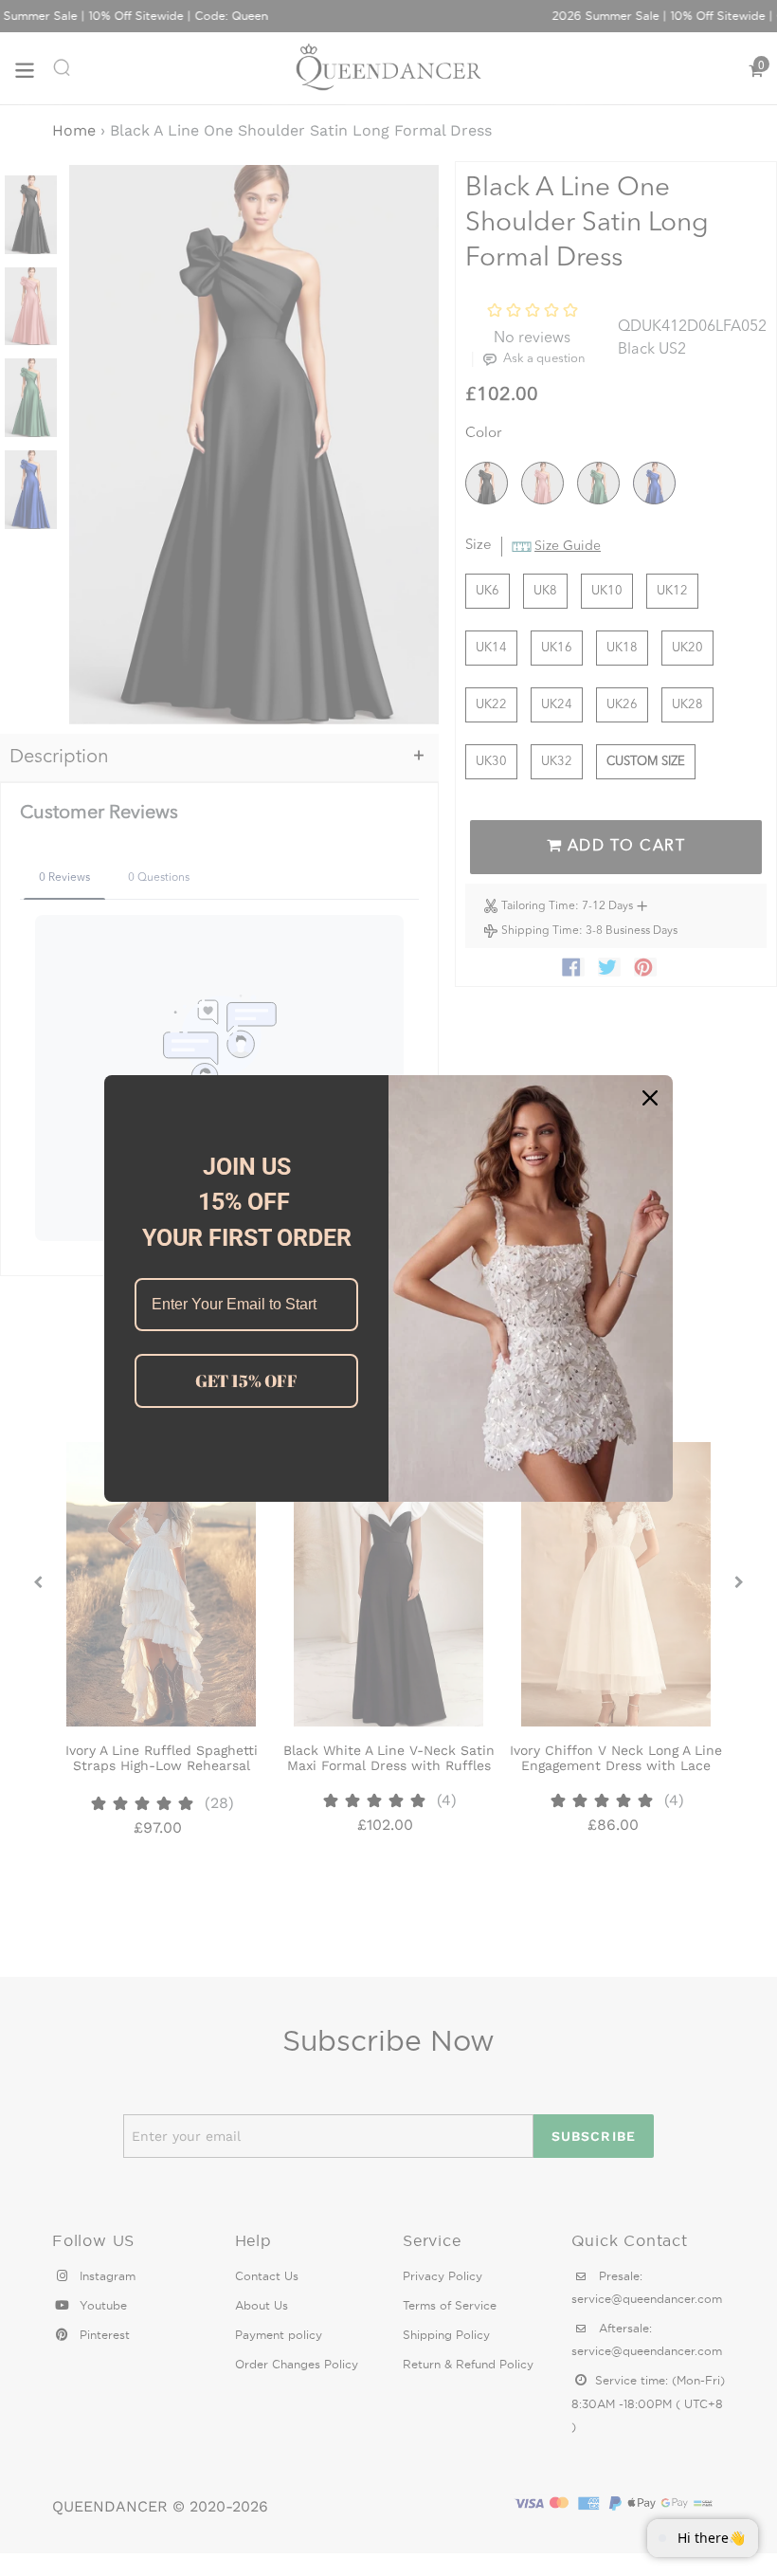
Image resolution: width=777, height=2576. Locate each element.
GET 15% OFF (246, 1380)
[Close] (650, 1098)
